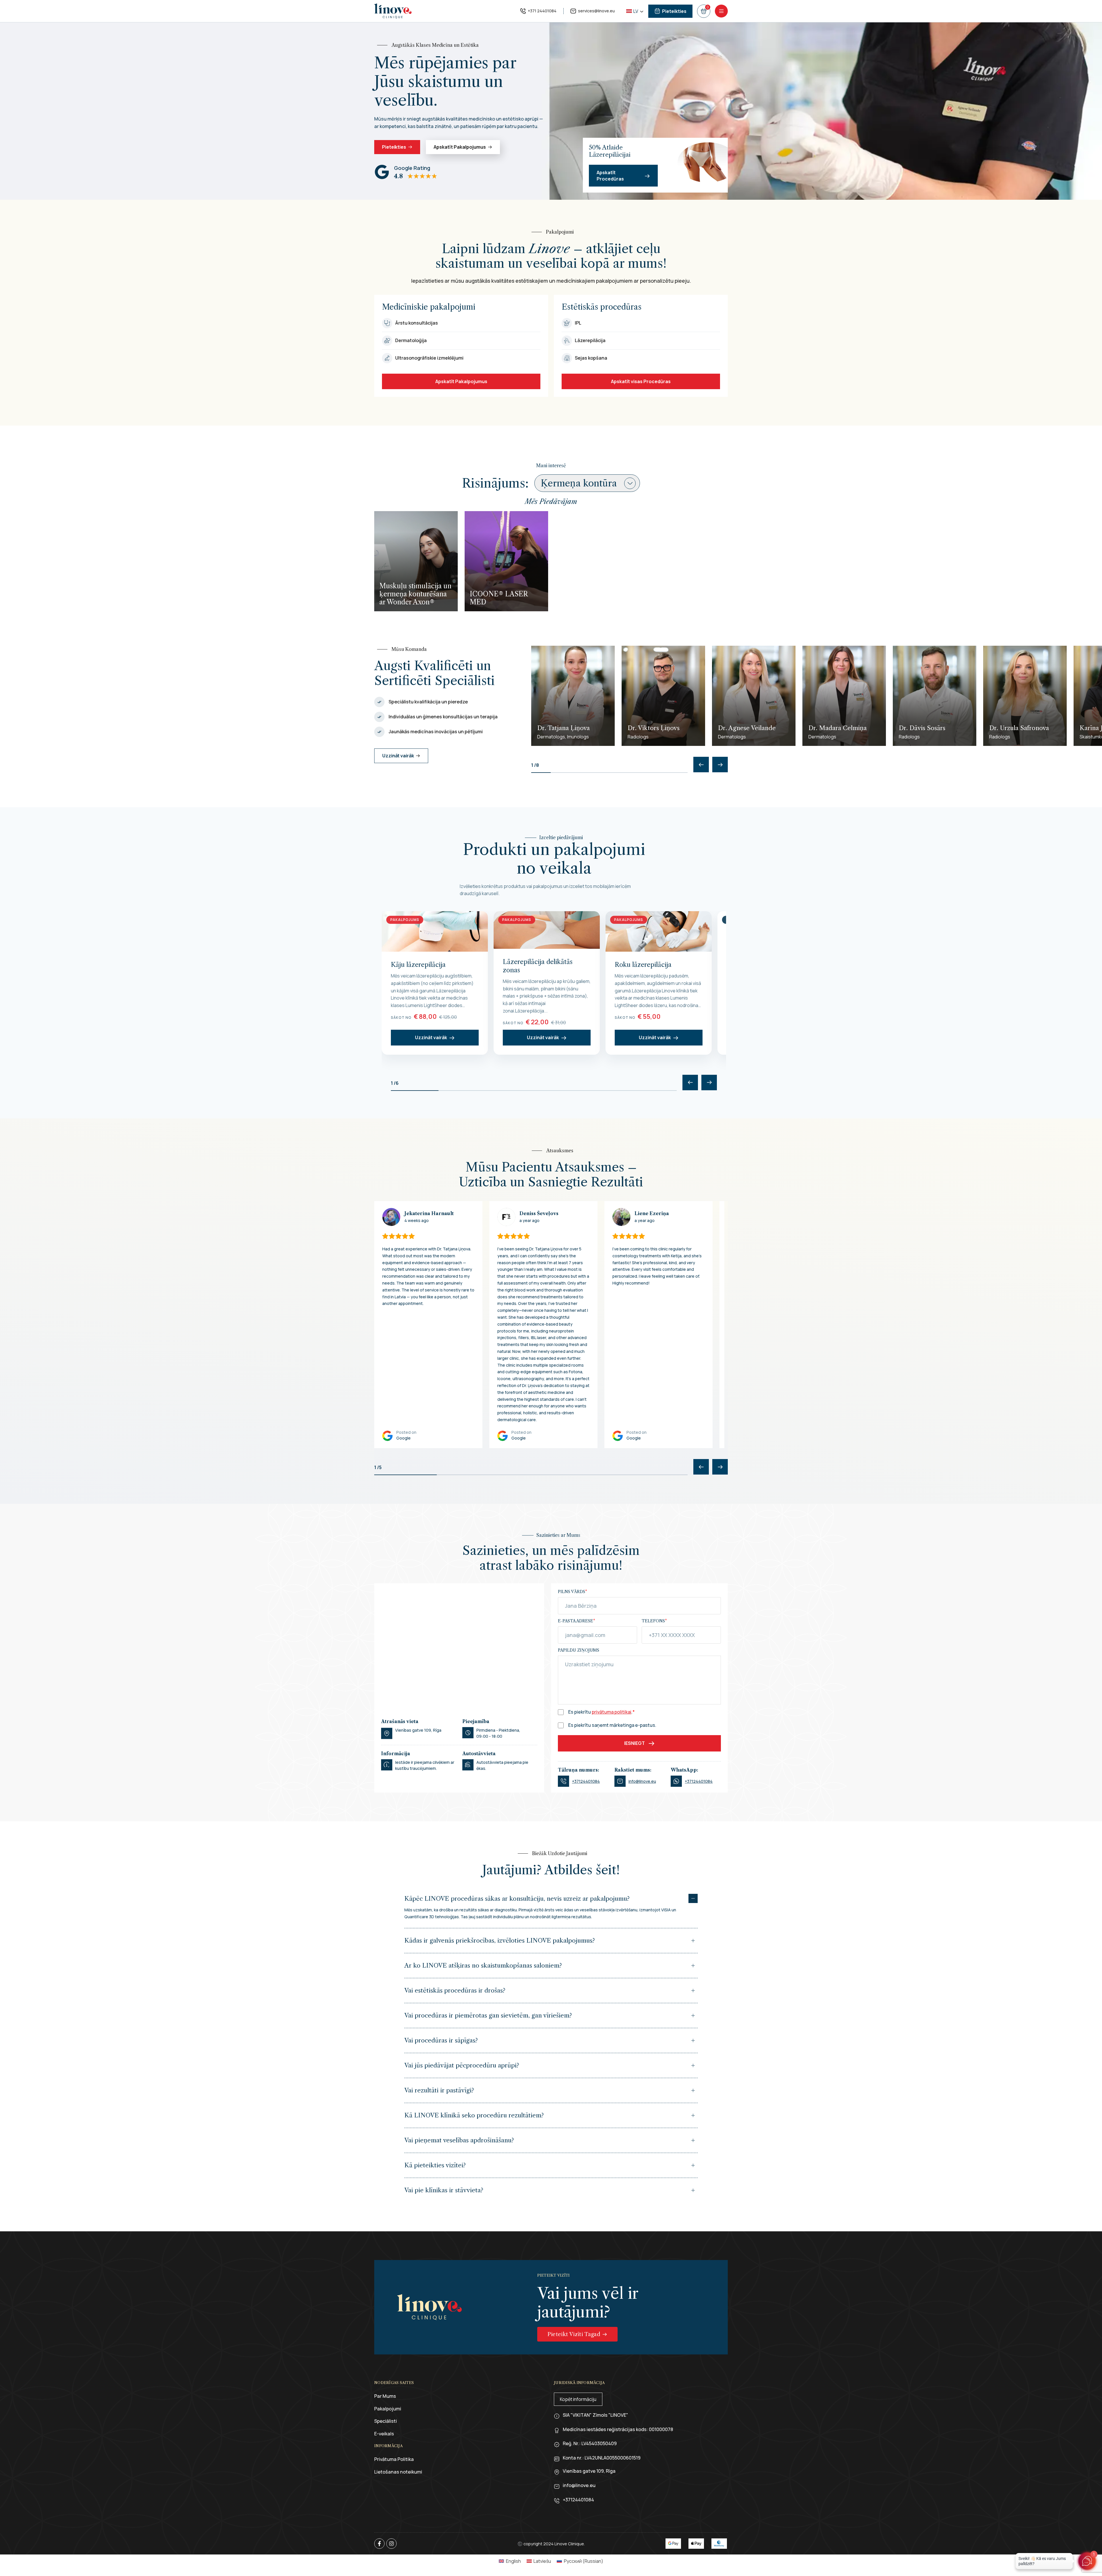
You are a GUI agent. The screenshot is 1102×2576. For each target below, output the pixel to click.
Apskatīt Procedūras (610, 176)
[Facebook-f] (379, 2544)
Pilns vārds (573, 1592)
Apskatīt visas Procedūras (641, 381)
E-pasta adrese (577, 1621)
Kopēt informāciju (578, 2399)
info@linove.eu (642, 1781)
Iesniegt (635, 1743)
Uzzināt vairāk (431, 1037)
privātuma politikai (612, 1712)
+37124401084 (586, 1781)
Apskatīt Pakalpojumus (461, 381)
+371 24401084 (542, 11)
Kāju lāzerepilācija (418, 965)
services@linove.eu (596, 11)
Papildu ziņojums (579, 1650)
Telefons (654, 1621)
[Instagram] (391, 2544)
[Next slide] (720, 765)
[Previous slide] (701, 765)
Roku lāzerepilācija (643, 965)
